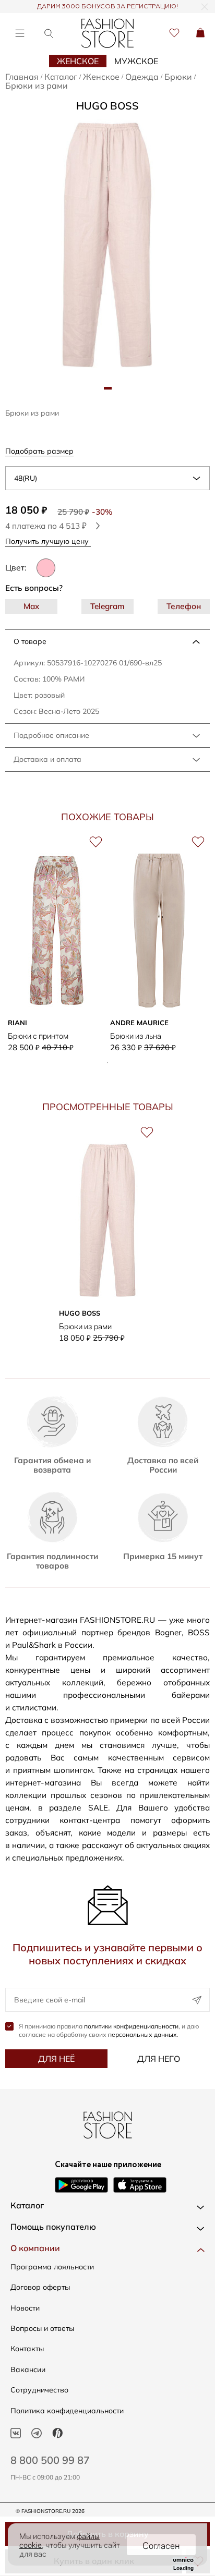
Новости (25, 2308)
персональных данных (142, 2034)
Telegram (107, 606)
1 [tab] (107, 1063)
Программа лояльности (52, 2267)
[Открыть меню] (20, 33)
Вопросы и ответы (42, 2328)
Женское (78, 61)
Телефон (184, 606)
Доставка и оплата (47, 759)
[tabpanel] (107, 245)
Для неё (56, 2059)
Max (31, 606)
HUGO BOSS (107, 106)
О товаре (30, 641)
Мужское (136, 61)
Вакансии (28, 2370)
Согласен (161, 2545)
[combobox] (107, 478)
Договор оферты (40, 2287)
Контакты (27, 2349)
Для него (159, 2059)
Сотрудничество (39, 2390)
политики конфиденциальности (131, 2026)
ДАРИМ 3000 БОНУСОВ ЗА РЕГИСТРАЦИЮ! (107, 7)
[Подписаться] (197, 2000)
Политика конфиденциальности (67, 2411)
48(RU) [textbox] (26, 478)
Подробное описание (51, 735)
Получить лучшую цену (48, 541)
